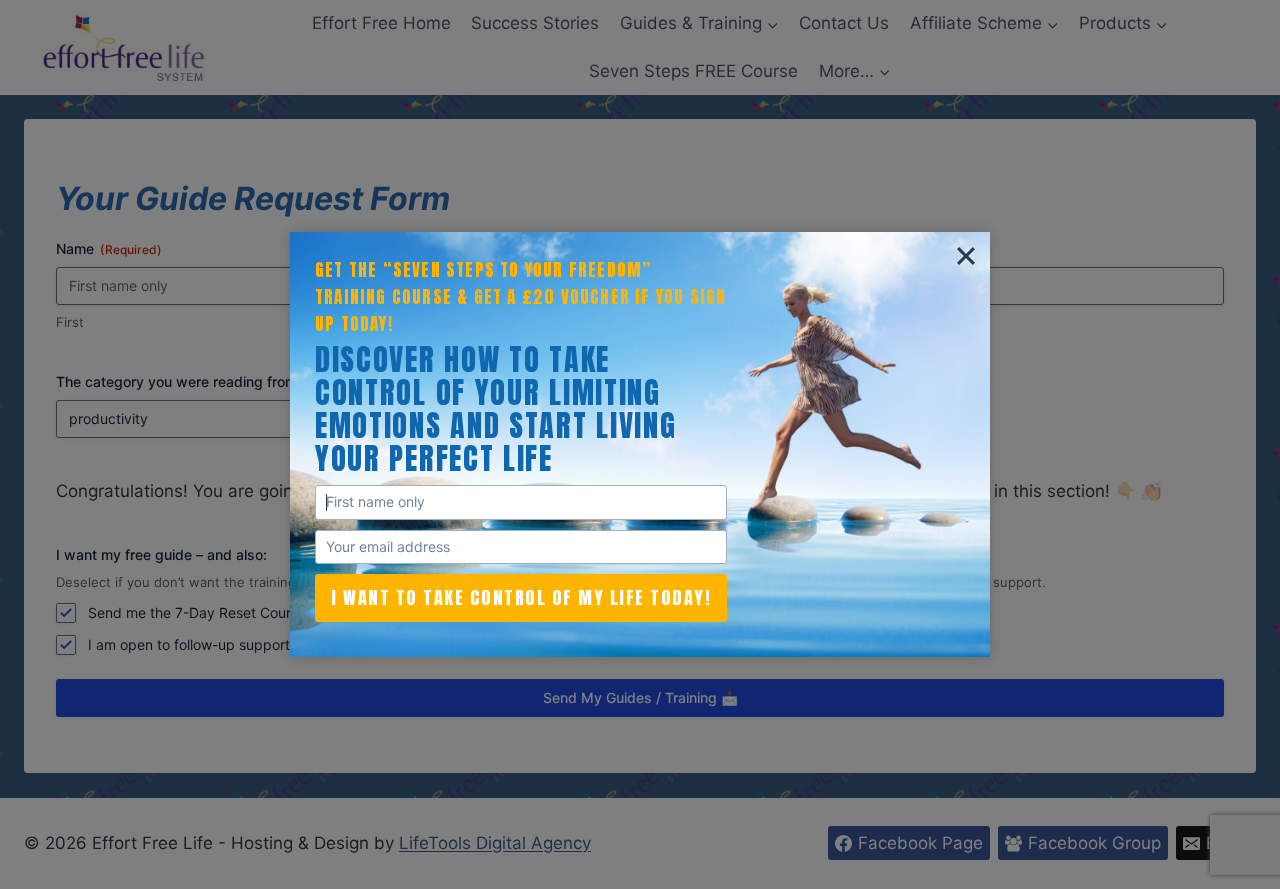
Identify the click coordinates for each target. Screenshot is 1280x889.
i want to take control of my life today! (521, 597)
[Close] (966, 256)
